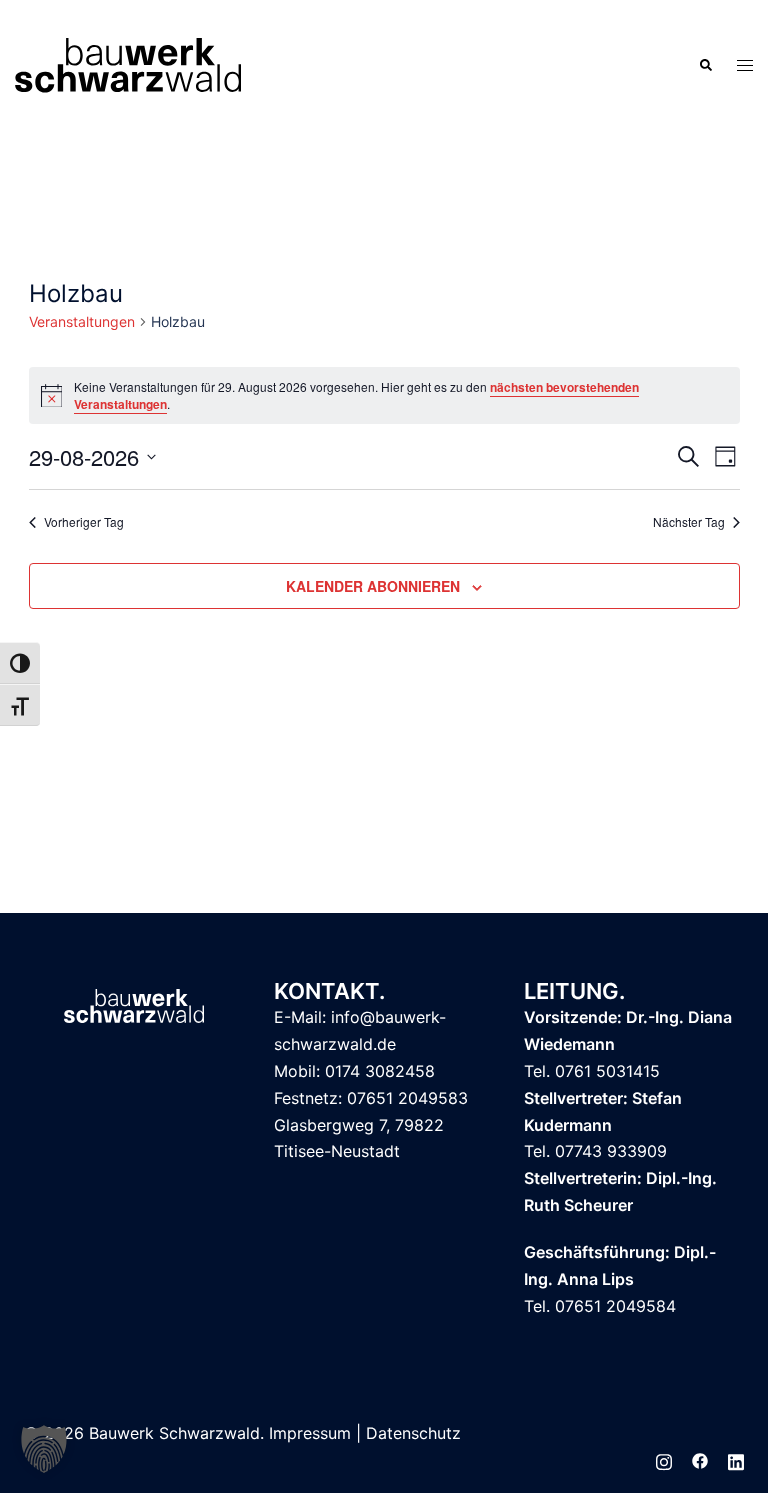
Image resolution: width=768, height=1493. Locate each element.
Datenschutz (413, 1433)
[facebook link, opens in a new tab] (700, 1460)
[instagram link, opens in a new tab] (664, 1460)
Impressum (310, 1433)
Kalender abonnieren (373, 586)
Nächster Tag (689, 522)
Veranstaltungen (82, 321)
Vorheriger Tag (84, 522)
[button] (705, 64)
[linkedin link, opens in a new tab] (736, 1460)
